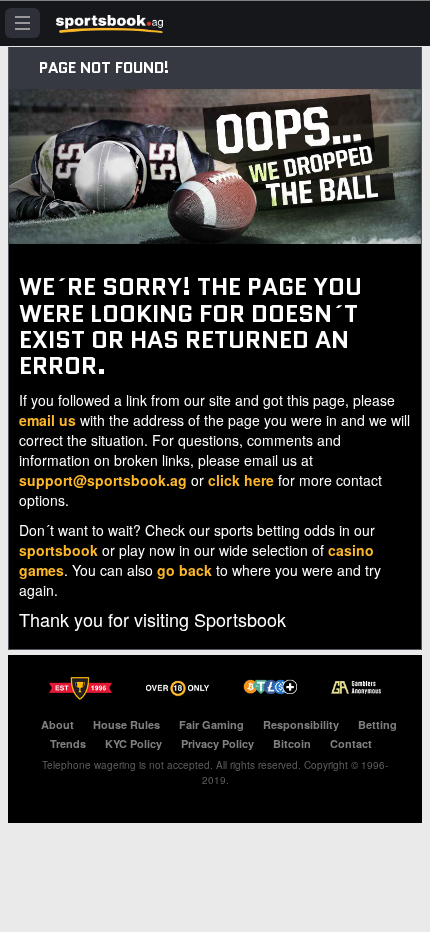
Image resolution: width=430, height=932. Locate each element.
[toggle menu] (22, 23)
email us (47, 420)
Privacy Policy (217, 743)
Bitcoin (292, 743)
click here (241, 480)
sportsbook (58, 550)
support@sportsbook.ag (103, 480)
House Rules (126, 724)
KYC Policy (133, 743)
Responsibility (301, 724)
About (57, 724)
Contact (351, 743)
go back (184, 570)
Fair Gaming (211, 724)
